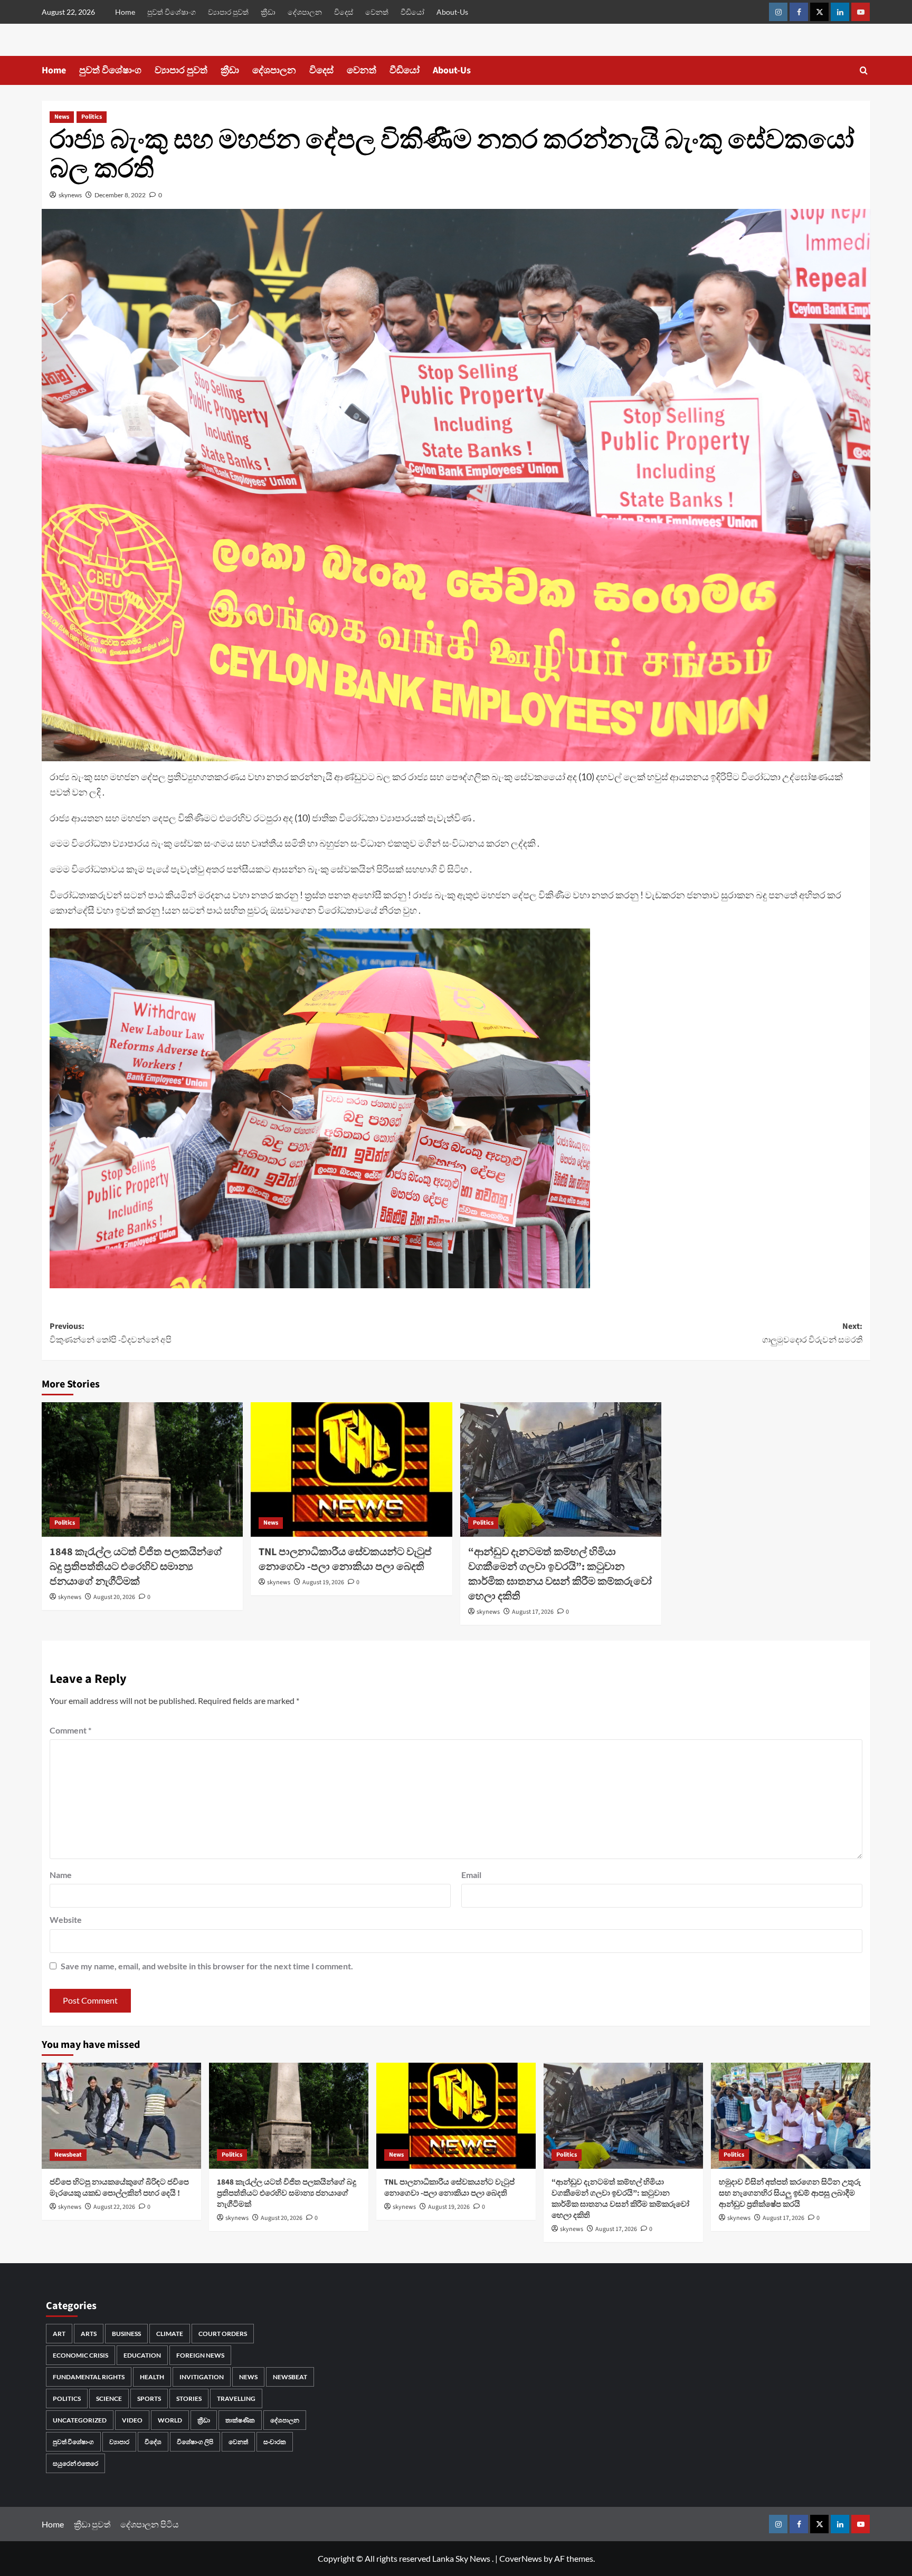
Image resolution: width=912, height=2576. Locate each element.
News (62, 117)
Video (132, 2420)
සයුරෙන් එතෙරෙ (75, 2463)
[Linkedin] (840, 12)
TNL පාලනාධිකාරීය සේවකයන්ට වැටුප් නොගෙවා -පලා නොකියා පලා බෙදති (345, 1559)
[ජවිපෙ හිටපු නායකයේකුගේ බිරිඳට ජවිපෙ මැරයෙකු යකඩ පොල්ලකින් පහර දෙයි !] (121, 2116)
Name (61, 1875)
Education (142, 2355)
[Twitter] (819, 12)
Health (152, 2377)
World (170, 2420)
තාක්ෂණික (240, 2420)
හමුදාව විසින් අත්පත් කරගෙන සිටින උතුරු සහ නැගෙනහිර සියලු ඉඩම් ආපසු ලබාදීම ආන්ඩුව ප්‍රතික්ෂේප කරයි (790, 2193)
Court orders (223, 2334)
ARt (59, 2334)
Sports (149, 2398)
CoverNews (521, 2558)
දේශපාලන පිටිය (150, 2524)
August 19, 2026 (323, 1582)
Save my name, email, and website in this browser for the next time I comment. (207, 1966)
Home (125, 12)
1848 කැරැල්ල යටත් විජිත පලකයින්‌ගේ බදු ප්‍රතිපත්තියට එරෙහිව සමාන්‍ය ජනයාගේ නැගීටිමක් (136, 1567)
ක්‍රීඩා (268, 12)
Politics (92, 117)
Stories (189, 2398)
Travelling (236, 2398)
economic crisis (80, 2355)
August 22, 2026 (114, 2207)
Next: (812, 1333)
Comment (70, 1730)
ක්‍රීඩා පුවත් (92, 2524)
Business (126, 2334)
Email (471, 1875)
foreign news (200, 2355)
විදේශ (153, 2442)
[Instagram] (778, 12)
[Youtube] (861, 12)
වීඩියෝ (412, 12)
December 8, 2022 (120, 195)
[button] (864, 70)
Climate (170, 2334)
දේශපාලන (305, 12)
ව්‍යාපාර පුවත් (228, 12)
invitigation (202, 2377)
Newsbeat (68, 2155)
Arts (89, 2334)
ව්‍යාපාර (119, 2442)
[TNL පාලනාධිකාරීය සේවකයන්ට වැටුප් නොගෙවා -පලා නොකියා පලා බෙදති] (351, 1469)
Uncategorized (80, 2420)
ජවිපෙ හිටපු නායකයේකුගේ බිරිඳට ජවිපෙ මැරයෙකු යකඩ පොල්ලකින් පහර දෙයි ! (119, 2188)
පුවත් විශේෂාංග (172, 12)
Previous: (111, 1333)
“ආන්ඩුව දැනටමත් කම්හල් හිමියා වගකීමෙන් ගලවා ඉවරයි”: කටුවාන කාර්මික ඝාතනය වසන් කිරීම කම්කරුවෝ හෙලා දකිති (560, 1574)
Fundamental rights (89, 2377)
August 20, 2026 (114, 1597)
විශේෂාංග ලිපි (195, 2442)
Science (109, 2398)
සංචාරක (275, 2442)
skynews (70, 195)
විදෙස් (344, 12)
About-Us (452, 12)
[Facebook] (799, 12)
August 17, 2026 (533, 1612)
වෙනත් (377, 12)
